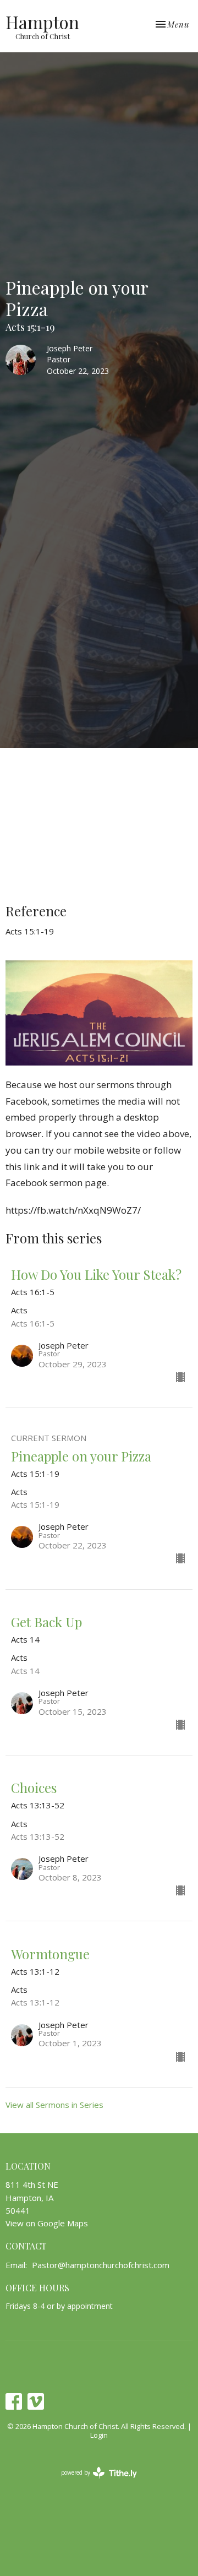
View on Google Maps (47, 2223)
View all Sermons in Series (54, 2105)
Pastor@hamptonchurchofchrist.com (101, 2265)
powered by (93, 2482)
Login (99, 2435)
